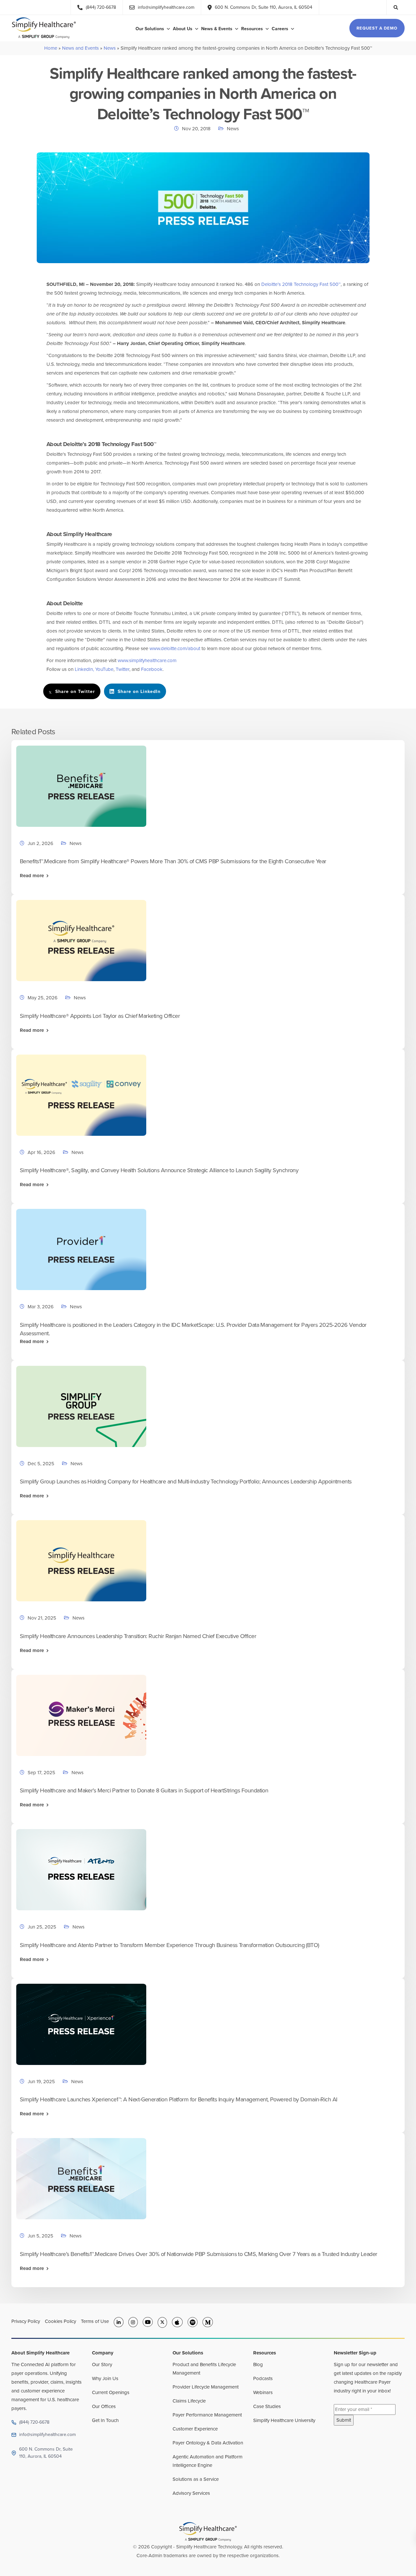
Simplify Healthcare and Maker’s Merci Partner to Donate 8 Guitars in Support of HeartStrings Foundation (144, 1790)
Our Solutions (150, 29)
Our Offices (104, 2406)
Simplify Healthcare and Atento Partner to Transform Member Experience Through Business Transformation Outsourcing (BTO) (169, 1945)
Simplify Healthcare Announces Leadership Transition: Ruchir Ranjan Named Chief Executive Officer (138, 1636)
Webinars (263, 2392)
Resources (252, 29)
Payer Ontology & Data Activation (208, 2443)
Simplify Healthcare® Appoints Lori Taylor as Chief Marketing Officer (100, 1016)
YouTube (104, 669)
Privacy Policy (26, 2321)
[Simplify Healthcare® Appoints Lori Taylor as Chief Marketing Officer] (81, 940)
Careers (280, 29)
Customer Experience (195, 2429)
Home (51, 48)
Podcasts (263, 2378)
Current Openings (111, 2392)
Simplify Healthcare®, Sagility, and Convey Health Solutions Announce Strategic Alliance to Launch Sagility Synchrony (159, 1170)
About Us (183, 29)
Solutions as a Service (196, 2479)
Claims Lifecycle (189, 2401)
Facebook (152, 669)
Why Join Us (105, 2378)
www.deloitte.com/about (175, 648)
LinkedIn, (84, 669)
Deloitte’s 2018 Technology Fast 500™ (301, 284)
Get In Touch (105, 2420)
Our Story (102, 2365)
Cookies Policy (60, 2321)
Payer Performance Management (207, 2415)
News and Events (80, 48)
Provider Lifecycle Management (206, 2387)
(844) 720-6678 (34, 2422)
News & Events (217, 29)
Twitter (123, 669)
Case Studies (267, 2406)
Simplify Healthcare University (284, 2420)
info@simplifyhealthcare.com (47, 2435)
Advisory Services (191, 2493)
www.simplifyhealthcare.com (147, 660)
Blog (258, 2365)
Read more (32, 876)
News (110, 48)
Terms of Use (95, 2321)
